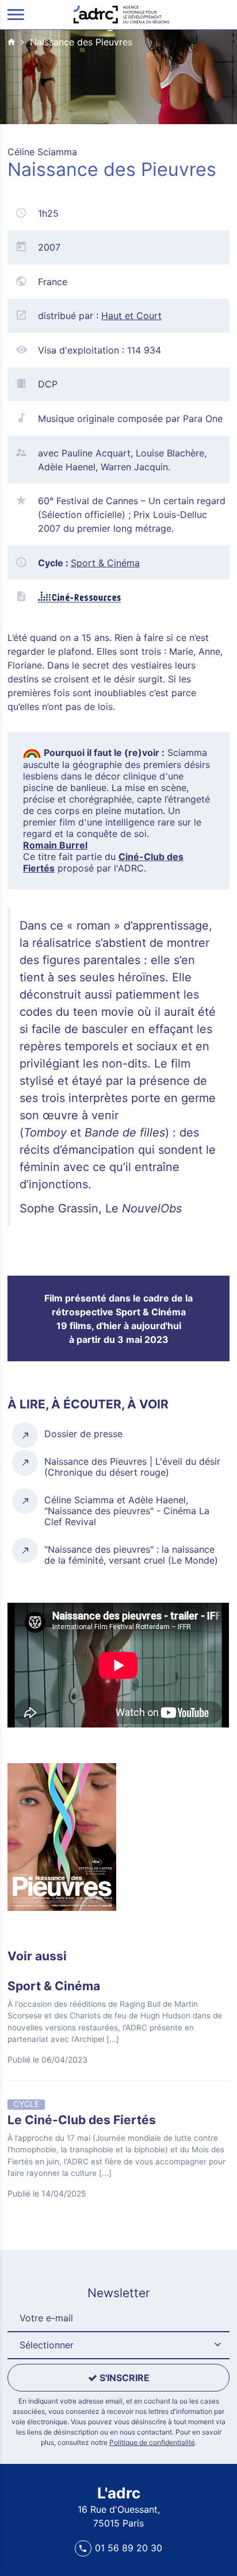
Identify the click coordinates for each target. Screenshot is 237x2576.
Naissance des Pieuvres (81, 42)
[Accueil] (121, 14)
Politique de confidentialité (152, 2442)
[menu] (16, 15)
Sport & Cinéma (105, 563)
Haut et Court (131, 316)
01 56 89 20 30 (129, 2548)
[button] (118, 2345)
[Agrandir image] (62, 1838)
